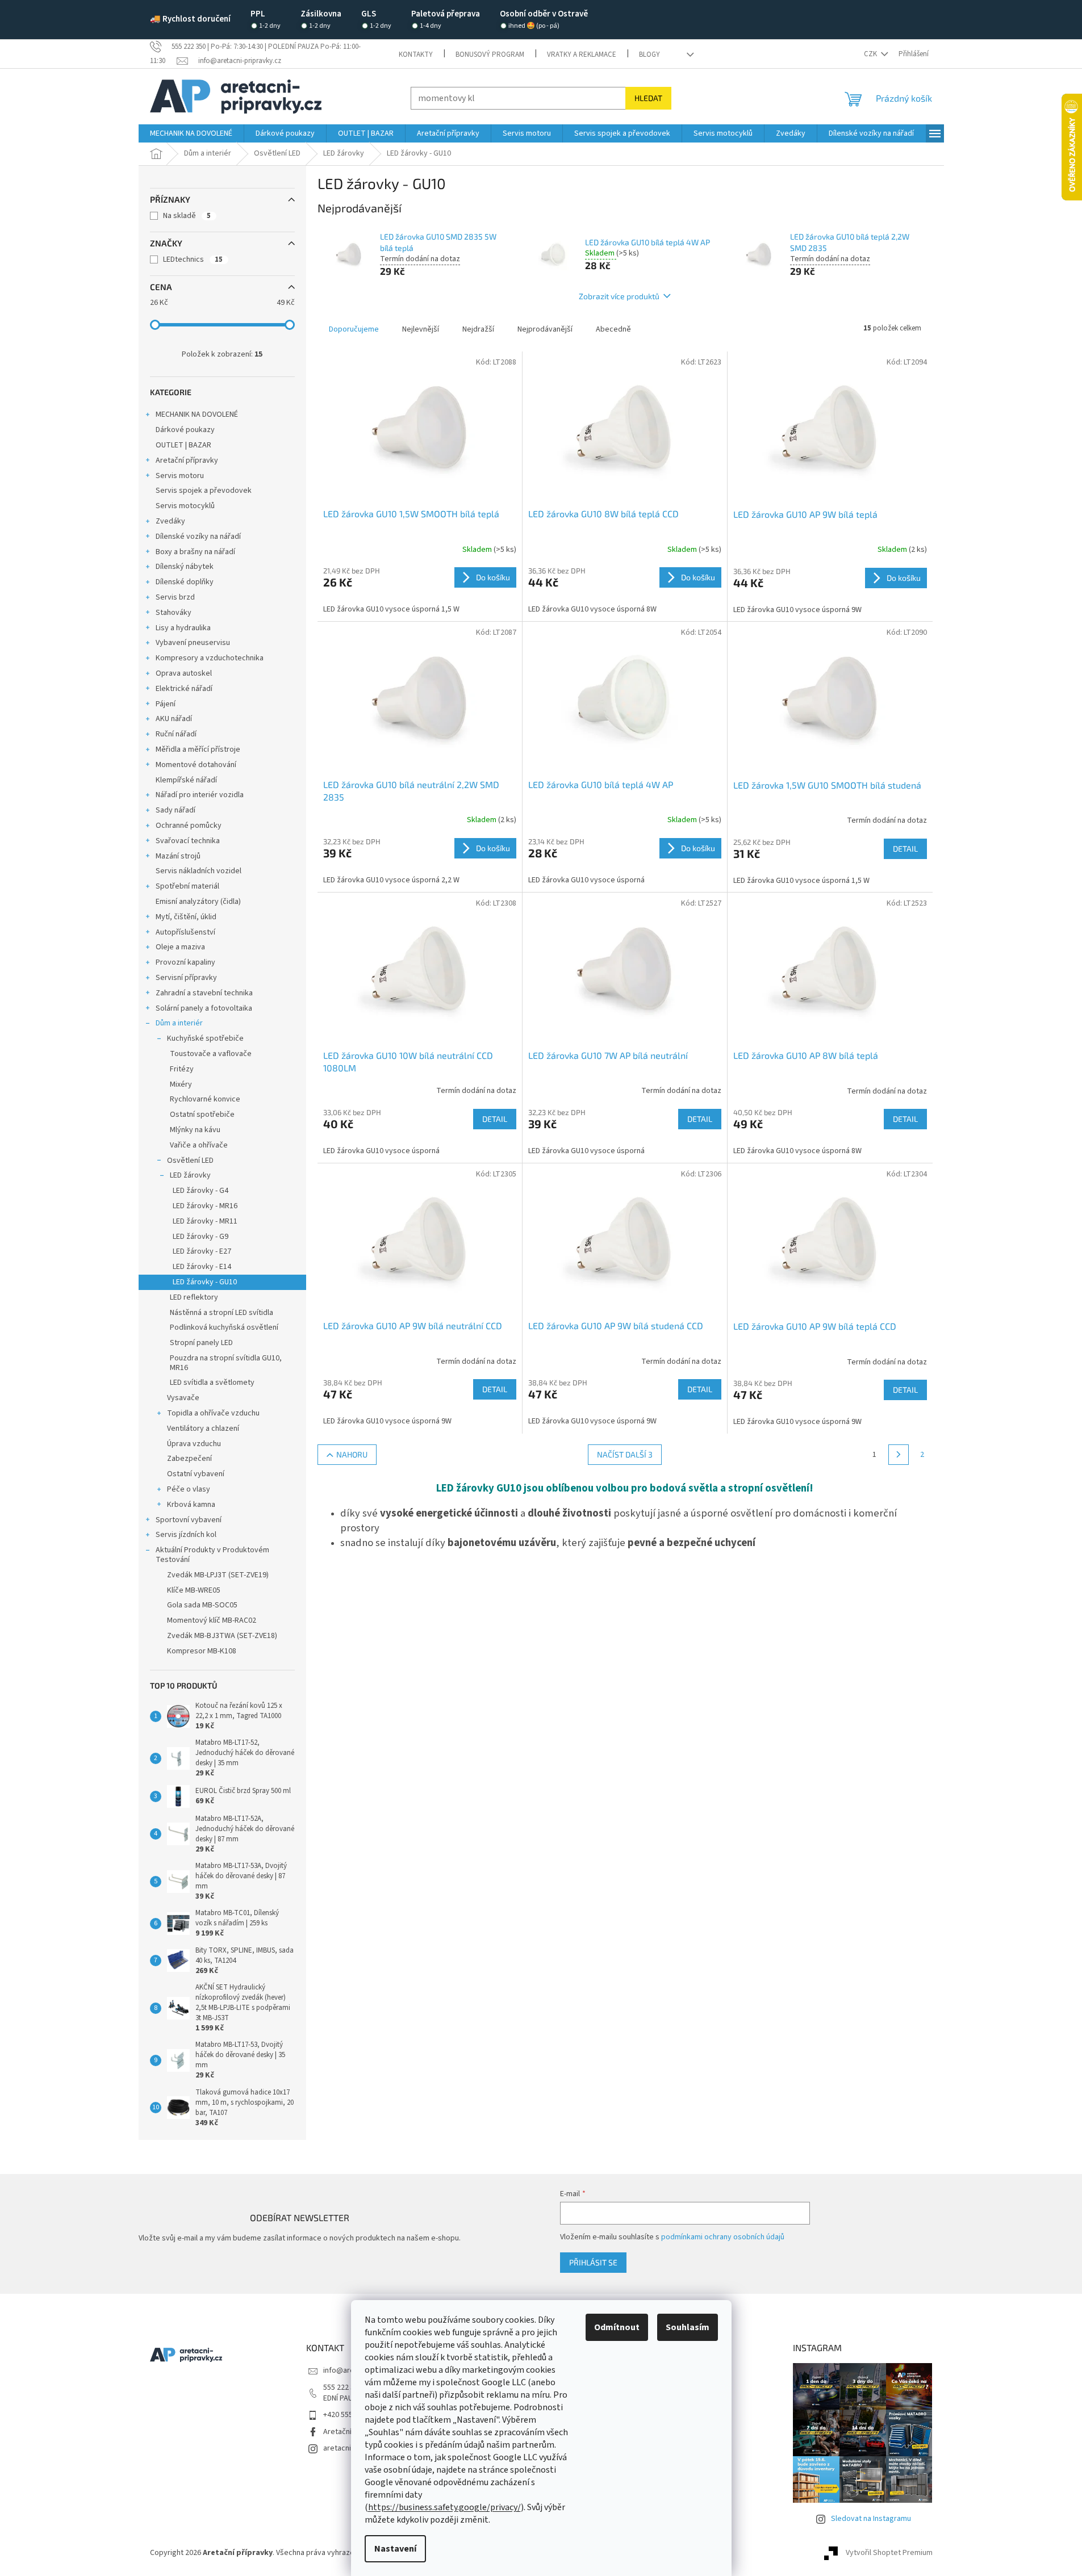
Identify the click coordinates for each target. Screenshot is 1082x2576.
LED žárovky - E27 (202, 1251)
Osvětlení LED (190, 1161)
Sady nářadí (176, 810)
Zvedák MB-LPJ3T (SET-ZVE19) (218, 1575)
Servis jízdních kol (186, 1535)
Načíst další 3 (625, 1454)
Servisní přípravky (186, 978)
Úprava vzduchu (194, 1444)
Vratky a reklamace (582, 55)
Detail (905, 849)
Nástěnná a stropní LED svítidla (222, 1313)
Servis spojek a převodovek (204, 491)
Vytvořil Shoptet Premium (889, 2553)
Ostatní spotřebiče (202, 1115)
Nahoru (352, 1454)
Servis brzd (175, 597)
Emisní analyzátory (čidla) (198, 902)
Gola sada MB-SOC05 (202, 1605)
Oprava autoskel (184, 673)
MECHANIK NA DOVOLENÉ (197, 414)
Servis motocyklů (185, 506)
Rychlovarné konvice (205, 1099)
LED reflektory (194, 1297)
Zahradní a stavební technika (204, 993)
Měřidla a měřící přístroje (198, 749)
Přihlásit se (593, 2262)
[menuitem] (191, 133)
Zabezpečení (189, 1459)
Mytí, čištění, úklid (186, 917)
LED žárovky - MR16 (205, 1206)
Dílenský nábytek (185, 567)
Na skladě (187, 216)
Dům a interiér (179, 1023)
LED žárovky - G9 (200, 1237)
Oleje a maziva (180, 947)
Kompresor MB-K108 (202, 1651)
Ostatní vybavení (196, 1474)
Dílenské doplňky (185, 582)
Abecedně (613, 329)
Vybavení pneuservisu (193, 643)
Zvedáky (170, 521)
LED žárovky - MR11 (205, 1221)
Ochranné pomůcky (189, 826)
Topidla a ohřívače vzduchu (213, 1413)
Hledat (648, 98)
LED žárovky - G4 (200, 1191)
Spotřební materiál (187, 886)
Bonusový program (490, 55)
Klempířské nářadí (186, 780)
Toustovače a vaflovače (211, 1054)
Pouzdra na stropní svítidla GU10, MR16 (226, 1363)
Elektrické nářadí (184, 689)
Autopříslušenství (185, 932)
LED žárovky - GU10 (205, 1282)
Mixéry (181, 1084)
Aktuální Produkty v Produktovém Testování (212, 1555)
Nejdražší (478, 329)
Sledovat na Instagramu (871, 2519)
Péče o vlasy (189, 1489)
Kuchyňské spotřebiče (205, 1038)
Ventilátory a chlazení (203, 1429)
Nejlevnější (421, 329)
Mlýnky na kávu (195, 1130)
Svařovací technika (188, 841)
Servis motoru (180, 476)
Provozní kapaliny (185, 962)
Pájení (166, 704)
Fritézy (182, 1069)
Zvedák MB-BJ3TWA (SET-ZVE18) (222, 1636)
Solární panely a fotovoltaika (204, 1008)
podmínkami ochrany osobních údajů (723, 2237)
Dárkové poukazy (185, 430)
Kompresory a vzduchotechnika (210, 658)
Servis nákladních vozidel (199, 871)
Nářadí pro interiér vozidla (200, 795)
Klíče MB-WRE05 (194, 1590)
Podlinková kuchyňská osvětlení (224, 1327)
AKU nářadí (174, 719)
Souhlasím (688, 2327)
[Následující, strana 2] (899, 1455)
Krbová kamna (191, 1505)
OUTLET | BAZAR (183, 445)
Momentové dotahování (196, 765)
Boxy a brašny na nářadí (195, 552)
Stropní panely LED (201, 1343)
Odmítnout (617, 2327)
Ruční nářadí (176, 734)
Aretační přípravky (187, 460)
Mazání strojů (178, 856)
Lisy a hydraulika (183, 628)
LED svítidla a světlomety (212, 1383)
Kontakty (416, 55)
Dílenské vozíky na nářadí (198, 537)
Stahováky (174, 613)
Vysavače (183, 1398)
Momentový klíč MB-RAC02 (212, 1620)
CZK (871, 54)
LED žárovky (190, 1175)
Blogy (649, 55)
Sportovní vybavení (189, 1520)
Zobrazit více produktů (619, 296)
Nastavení (395, 2549)
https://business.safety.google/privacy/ (444, 2507)
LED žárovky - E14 (202, 1267)
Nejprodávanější (545, 329)
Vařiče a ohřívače (199, 1145)
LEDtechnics (193, 259)
